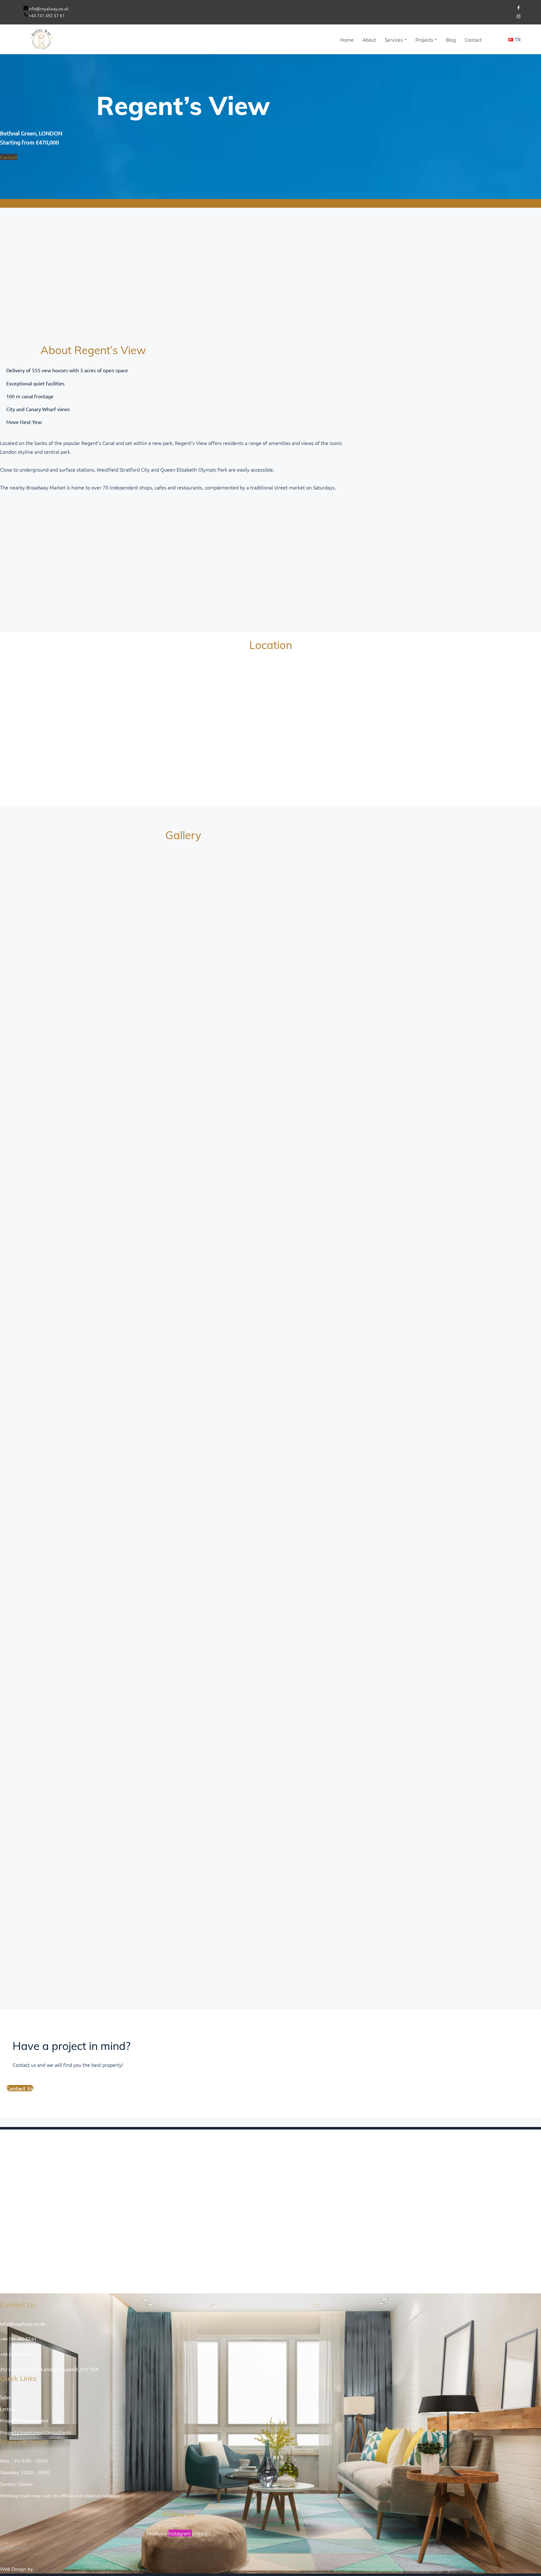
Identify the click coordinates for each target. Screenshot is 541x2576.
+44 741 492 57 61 (47, 15)
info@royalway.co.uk (49, 8)
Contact (473, 39)
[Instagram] (518, 16)
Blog (451, 39)
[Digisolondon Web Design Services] (54, 2569)
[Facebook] (518, 8)
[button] (406, 39)
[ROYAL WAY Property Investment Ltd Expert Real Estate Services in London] (42, 39)
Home (347, 39)
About (369, 39)
